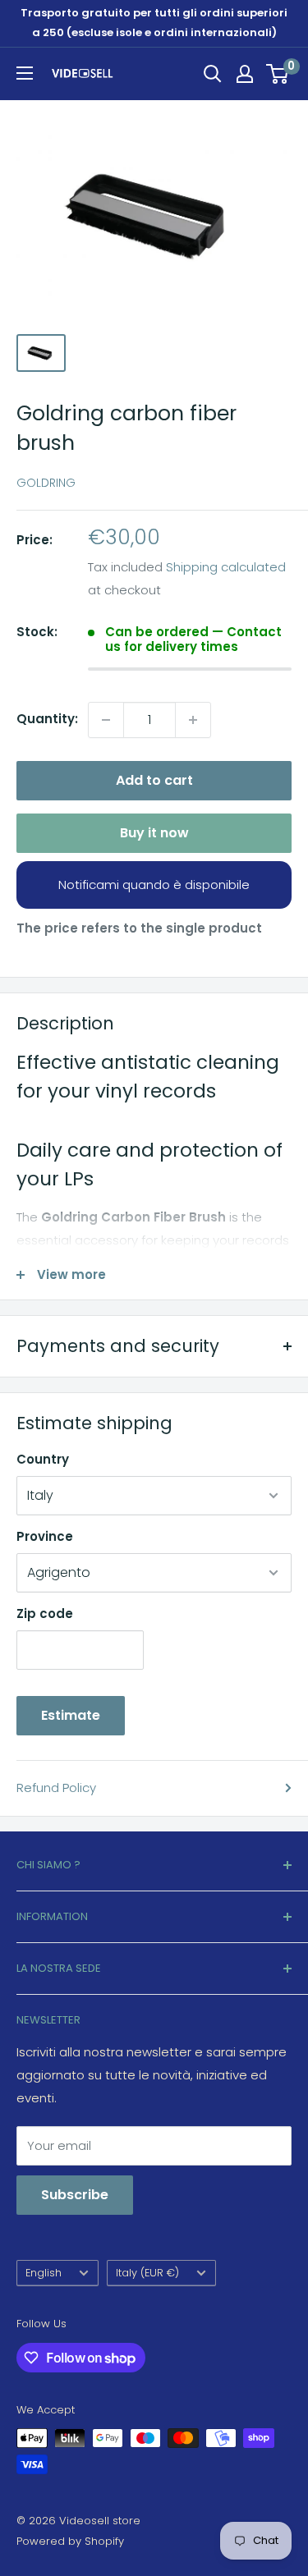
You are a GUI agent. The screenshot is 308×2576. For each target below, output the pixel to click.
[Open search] (213, 74)
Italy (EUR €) (147, 2273)
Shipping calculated (226, 567)
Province (45, 1536)
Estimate (71, 1715)
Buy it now (154, 833)
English (44, 2273)
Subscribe (75, 2195)
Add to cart (154, 780)
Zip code (45, 1613)
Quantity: (47, 719)
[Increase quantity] (193, 720)
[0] (278, 74)
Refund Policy (56, 1788)
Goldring (46, 483)
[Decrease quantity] (106, 720)
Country (43, 1459)
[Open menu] (25, 73)
